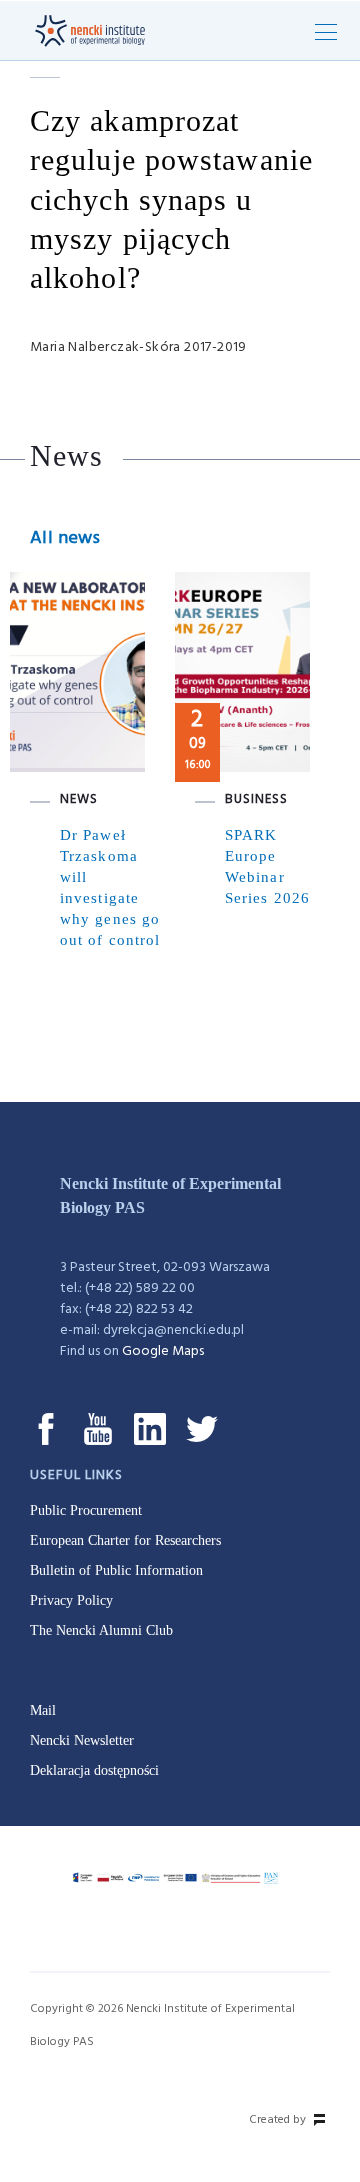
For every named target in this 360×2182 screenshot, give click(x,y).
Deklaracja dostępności (94, 1770)
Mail (43, 1710)
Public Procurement (86, 1510)
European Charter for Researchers (125, 1540)
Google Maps (163, 1351)
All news (65, 538)
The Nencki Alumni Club (101, 1630)
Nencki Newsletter (82, 1740)
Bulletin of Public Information (116, 1570)
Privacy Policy (71, 1600)
